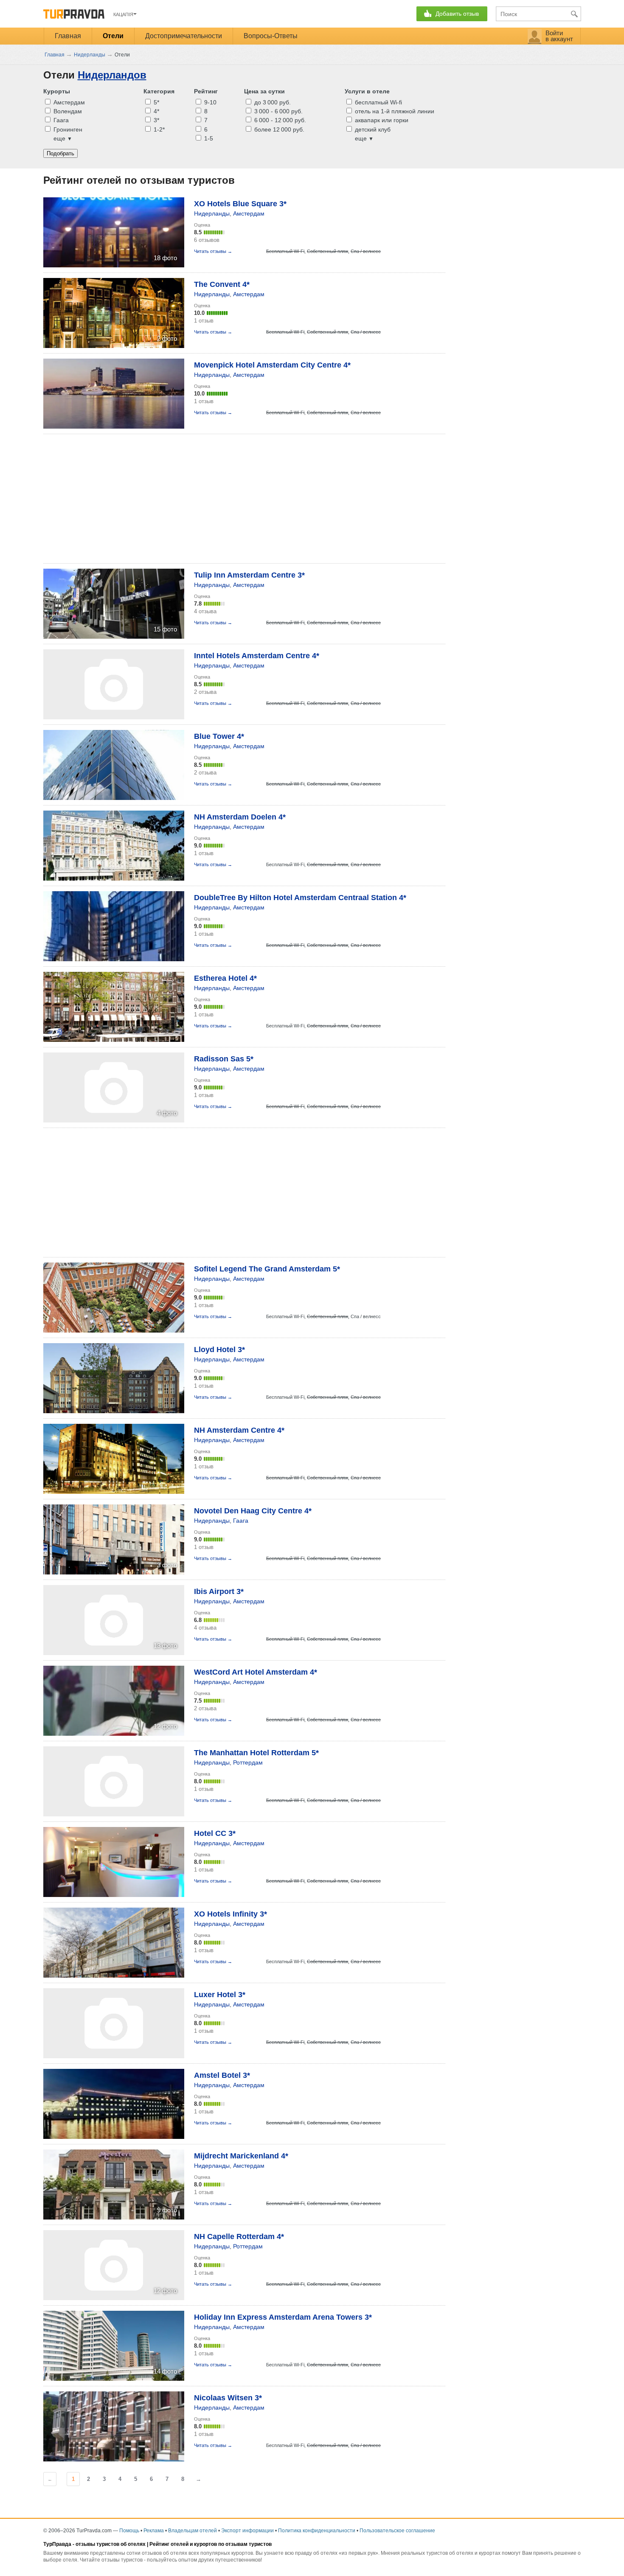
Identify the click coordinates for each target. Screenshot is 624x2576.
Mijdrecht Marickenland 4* (241, 2156)
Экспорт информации (247, 2531)
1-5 (208, 138)
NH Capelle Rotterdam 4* (239, 2236)
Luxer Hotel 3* (220, 1995)
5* (156, 102)
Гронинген (67, 129)
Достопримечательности (184, 36)
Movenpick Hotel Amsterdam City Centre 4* (272, 365)
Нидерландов (112, 75)
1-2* (158, 129)
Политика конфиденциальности (317, 2531)
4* (156, 111)
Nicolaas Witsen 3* (228, 2398)
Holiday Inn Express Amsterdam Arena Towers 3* (283, 2317)
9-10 (209, 102)
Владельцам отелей (193, 2531)
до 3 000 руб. (272, 102)
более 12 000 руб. (278, 129)
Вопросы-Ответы (271, 36)
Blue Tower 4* (219, 736)
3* (156, 120)
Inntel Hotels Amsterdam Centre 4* (257, 656)
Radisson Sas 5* (224, 1059)
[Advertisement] (198, 499)
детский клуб (372, 129)
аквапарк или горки (381, 120)
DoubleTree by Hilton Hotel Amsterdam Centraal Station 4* (300, 898)
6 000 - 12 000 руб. (279, 120)
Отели (113, 36)
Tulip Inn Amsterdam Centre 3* (249, 575)
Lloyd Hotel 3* (219, 1350)
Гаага (60, 120)
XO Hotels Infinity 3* (230, 1914)
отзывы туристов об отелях (111, 2544)
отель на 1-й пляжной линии (394, 111)
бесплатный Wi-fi (378, 102)
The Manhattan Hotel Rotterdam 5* (256, 1753)
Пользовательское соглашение (397, 2531)
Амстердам (68, 102)
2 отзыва (205, 692)
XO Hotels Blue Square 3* (240, 204)
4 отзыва (205, 611)
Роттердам (248, 1762)
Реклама (154, 2531)
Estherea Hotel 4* (225, 978)
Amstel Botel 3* (222, 2075)
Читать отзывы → (213, 251)
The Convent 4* (222, 284)
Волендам (67, 111)
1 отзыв (204, 321)
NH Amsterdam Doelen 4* (240, 817)
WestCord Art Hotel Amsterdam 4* (256, 1672)
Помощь (129, 2531)
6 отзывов (207, 240)
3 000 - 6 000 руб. (278, 111)
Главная (68, 36)
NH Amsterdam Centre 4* (239, 1430)
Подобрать (60, 153)
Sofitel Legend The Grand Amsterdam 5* (267, 1269)
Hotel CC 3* (215, 1833)
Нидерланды (212, 213)
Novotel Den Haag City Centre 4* (253, 1511)
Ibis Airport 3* (219, 1591)
